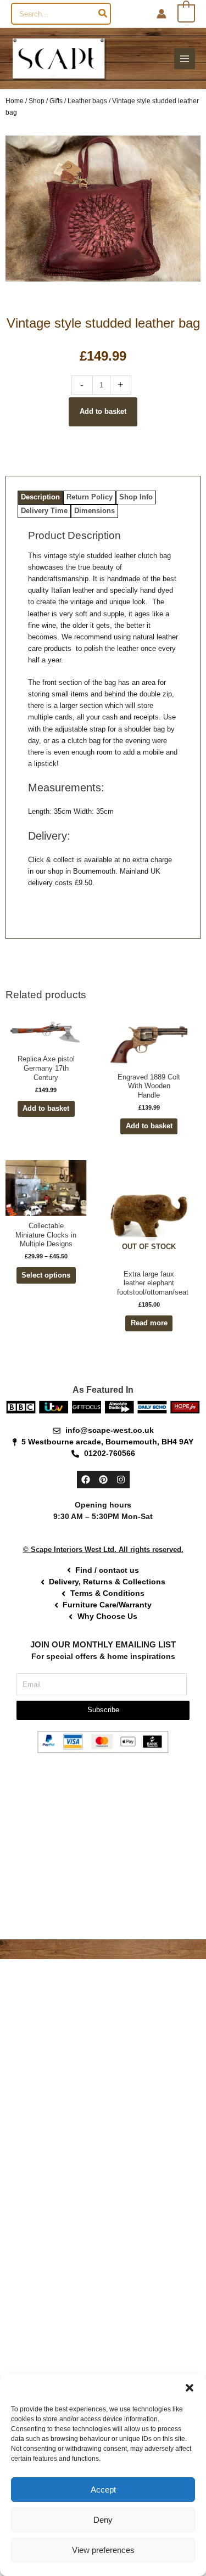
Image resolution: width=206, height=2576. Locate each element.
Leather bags (87, 101)
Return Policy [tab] (90, 497)
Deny (103, 2520)
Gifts (56, 101)
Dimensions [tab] (94, 511)
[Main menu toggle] (185, 59)
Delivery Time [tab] (44, 511)
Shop (37, 101)
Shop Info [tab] (136, 497)
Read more (149, 1323)
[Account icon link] (162, 14)
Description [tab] (40, 497)
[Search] (103, 14)
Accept (103, 2490)
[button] (190, 2388)
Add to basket (103, 411)
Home (15, 101)
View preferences (103, 2550)
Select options (46, 1275)
